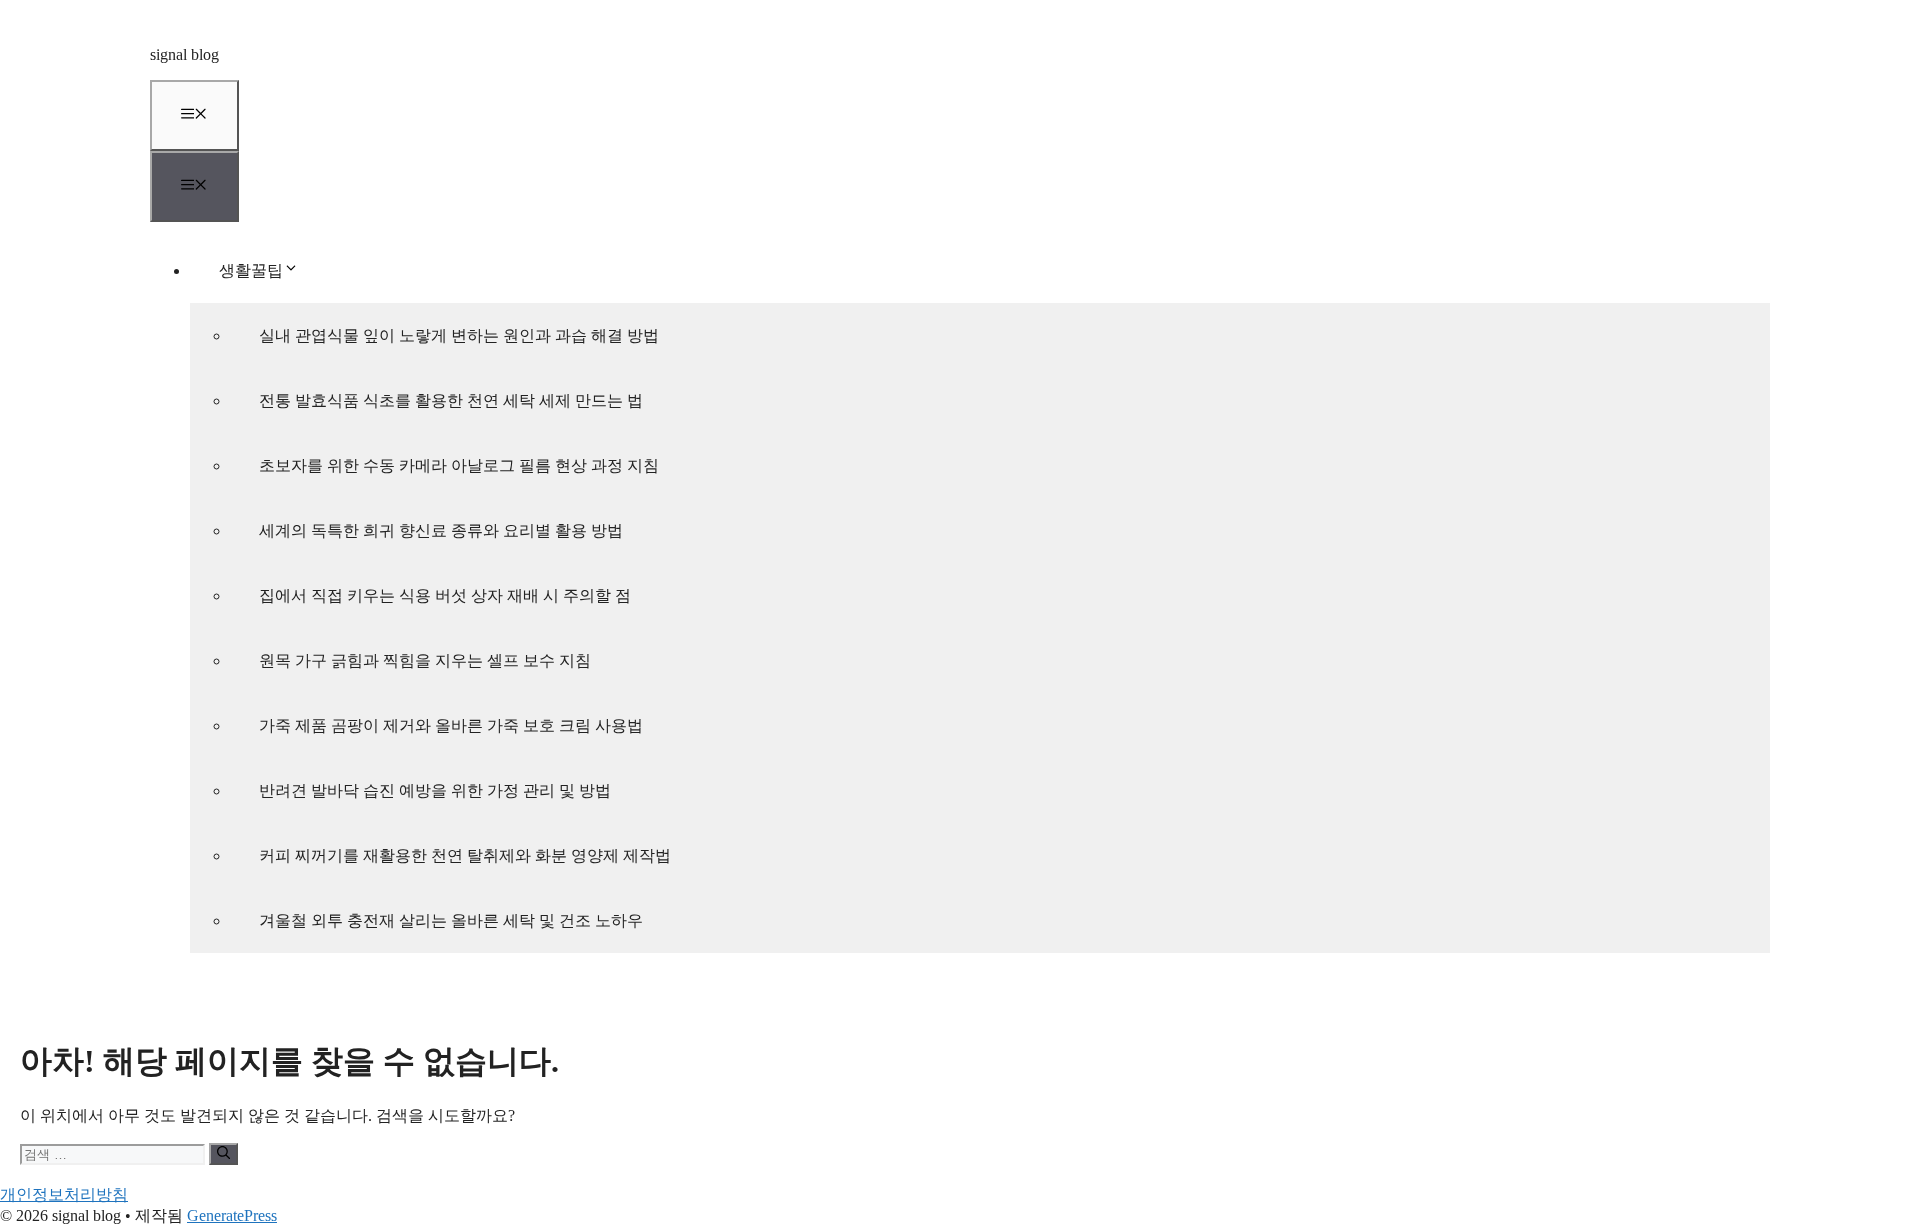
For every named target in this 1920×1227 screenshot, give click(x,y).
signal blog (184, 54)
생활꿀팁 (251, 270)
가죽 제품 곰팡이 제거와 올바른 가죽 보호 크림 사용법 (451, 725)
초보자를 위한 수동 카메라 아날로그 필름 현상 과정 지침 (459, 465)
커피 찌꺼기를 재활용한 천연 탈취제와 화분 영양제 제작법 (465, 855)
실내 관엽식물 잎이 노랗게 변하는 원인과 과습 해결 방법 (459, 335)
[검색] (223, 1154)
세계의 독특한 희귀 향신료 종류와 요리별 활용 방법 (441, 530)
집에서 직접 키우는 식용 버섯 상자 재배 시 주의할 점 (445, 595)
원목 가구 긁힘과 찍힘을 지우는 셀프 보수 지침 (425, 660)
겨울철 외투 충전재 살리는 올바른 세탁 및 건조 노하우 (451, 920)
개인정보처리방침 (64, 1194)
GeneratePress (232, 1215)
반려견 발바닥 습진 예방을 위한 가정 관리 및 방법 (435, 790)
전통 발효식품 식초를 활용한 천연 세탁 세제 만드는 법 (451, 400)
